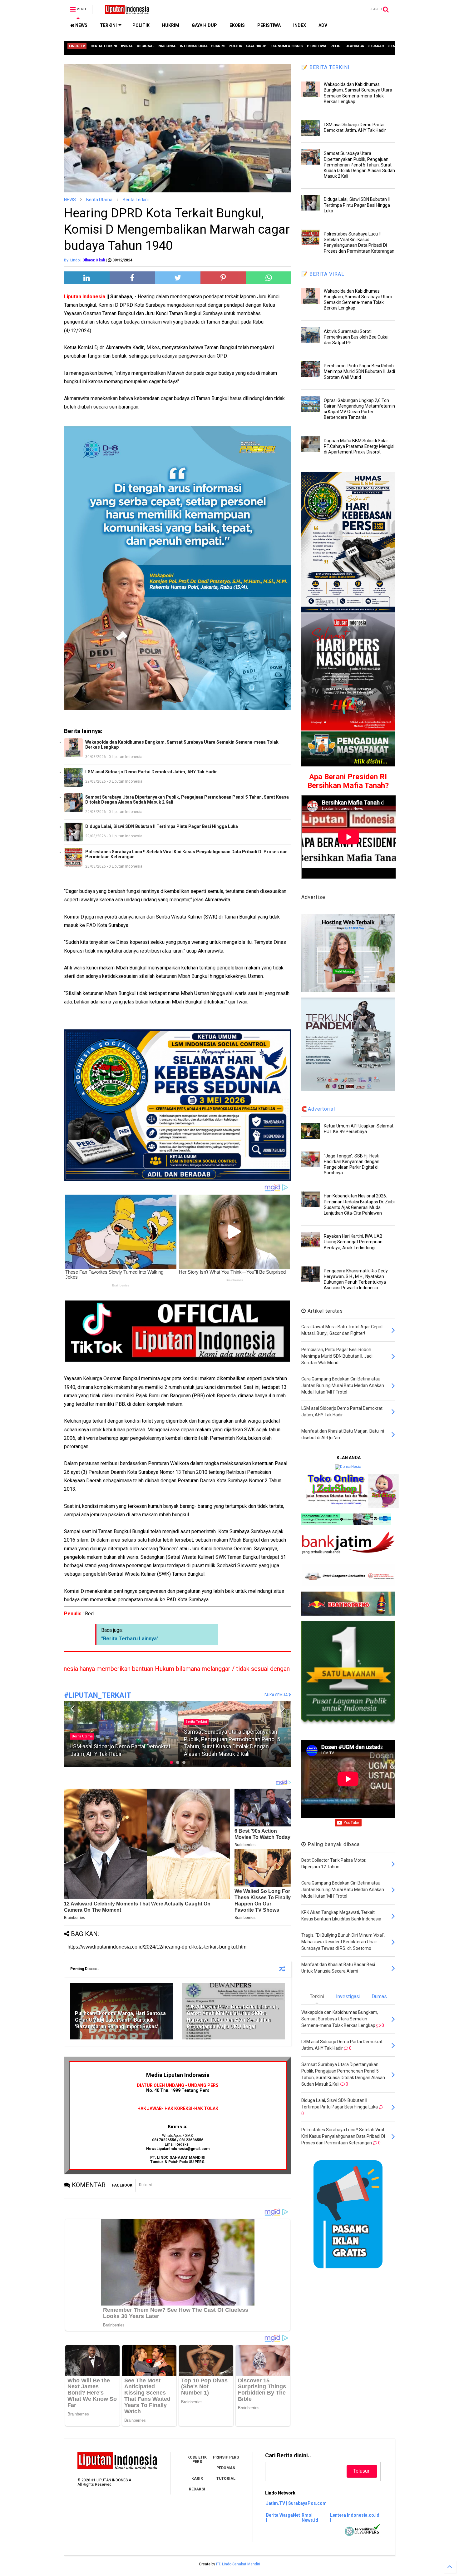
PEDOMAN (226, 2468)
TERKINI (108, 25)
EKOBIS (237, 25)
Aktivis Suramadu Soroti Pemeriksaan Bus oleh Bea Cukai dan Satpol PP (356, 337)
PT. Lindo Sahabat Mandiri (238, 2564)
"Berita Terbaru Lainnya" (130, 1639)
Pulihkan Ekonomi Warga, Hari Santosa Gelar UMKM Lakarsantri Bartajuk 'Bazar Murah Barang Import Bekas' (120, 2020)
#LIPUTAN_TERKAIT (98, 1695)
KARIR (197, 2479)
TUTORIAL (226, 2479)
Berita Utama (99, 200)
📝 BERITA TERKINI (326, 67)
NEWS (81, 25)
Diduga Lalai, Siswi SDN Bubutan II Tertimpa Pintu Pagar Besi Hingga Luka (162, 826)
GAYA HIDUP (204, 25)
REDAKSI (197, 2489)
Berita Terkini (136, 200)
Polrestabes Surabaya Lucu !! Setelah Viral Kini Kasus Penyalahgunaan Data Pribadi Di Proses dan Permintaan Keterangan (186, 854)
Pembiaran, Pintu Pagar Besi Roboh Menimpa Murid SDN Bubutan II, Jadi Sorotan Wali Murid (359, 371)
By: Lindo (72, 260)
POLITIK (141, 25)
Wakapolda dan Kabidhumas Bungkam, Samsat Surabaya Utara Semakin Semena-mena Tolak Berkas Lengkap (182, 745)
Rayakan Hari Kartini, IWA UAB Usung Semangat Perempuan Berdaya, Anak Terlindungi (353, 1242)
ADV (323, 25)
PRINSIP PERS (226, 2457)
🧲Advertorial (318, 1109)
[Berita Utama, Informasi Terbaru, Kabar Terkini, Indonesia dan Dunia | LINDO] (125, 11)
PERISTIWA (269, 25)
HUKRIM (171, 25)
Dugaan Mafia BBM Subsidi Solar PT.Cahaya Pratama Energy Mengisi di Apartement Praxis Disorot (359, 446)
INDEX (300, 25)
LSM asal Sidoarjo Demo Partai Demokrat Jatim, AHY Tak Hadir (151, 772)
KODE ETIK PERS (197, 2460)
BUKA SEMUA (276, 1695)
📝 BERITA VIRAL (323, 274)
